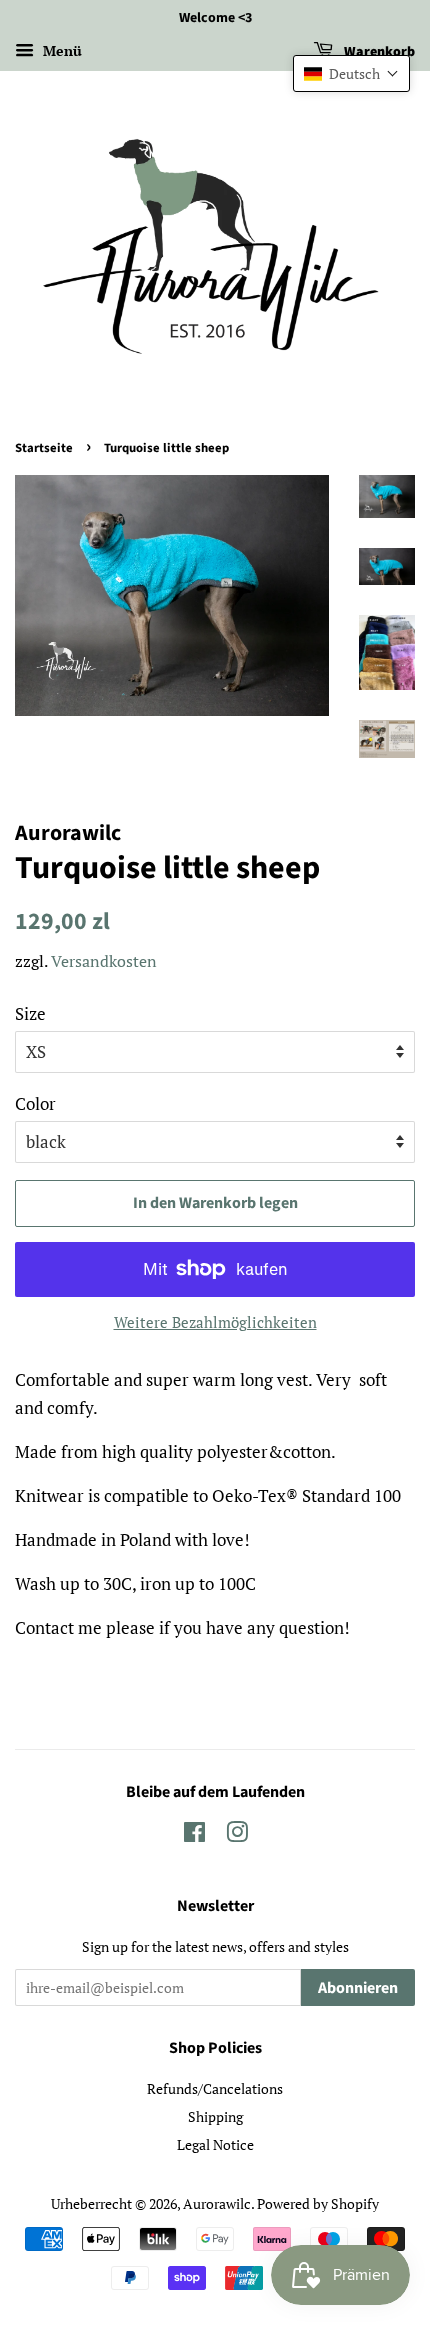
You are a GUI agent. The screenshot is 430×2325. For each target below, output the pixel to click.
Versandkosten (104, 961)
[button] (351, 73)
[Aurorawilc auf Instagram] (237, 1835)
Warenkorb (378, 52)
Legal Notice (215, 2144)
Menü (60, 50)
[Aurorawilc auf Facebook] (194, 1835)
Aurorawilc (217, 2203)
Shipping (215, 2116)
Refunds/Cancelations (215, 2088)
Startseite (44, 448)
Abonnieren (358, 1988)
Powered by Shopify (318, 2203)
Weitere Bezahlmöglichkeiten (215, 1322)
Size (30, 1013)
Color (35, 1103)
